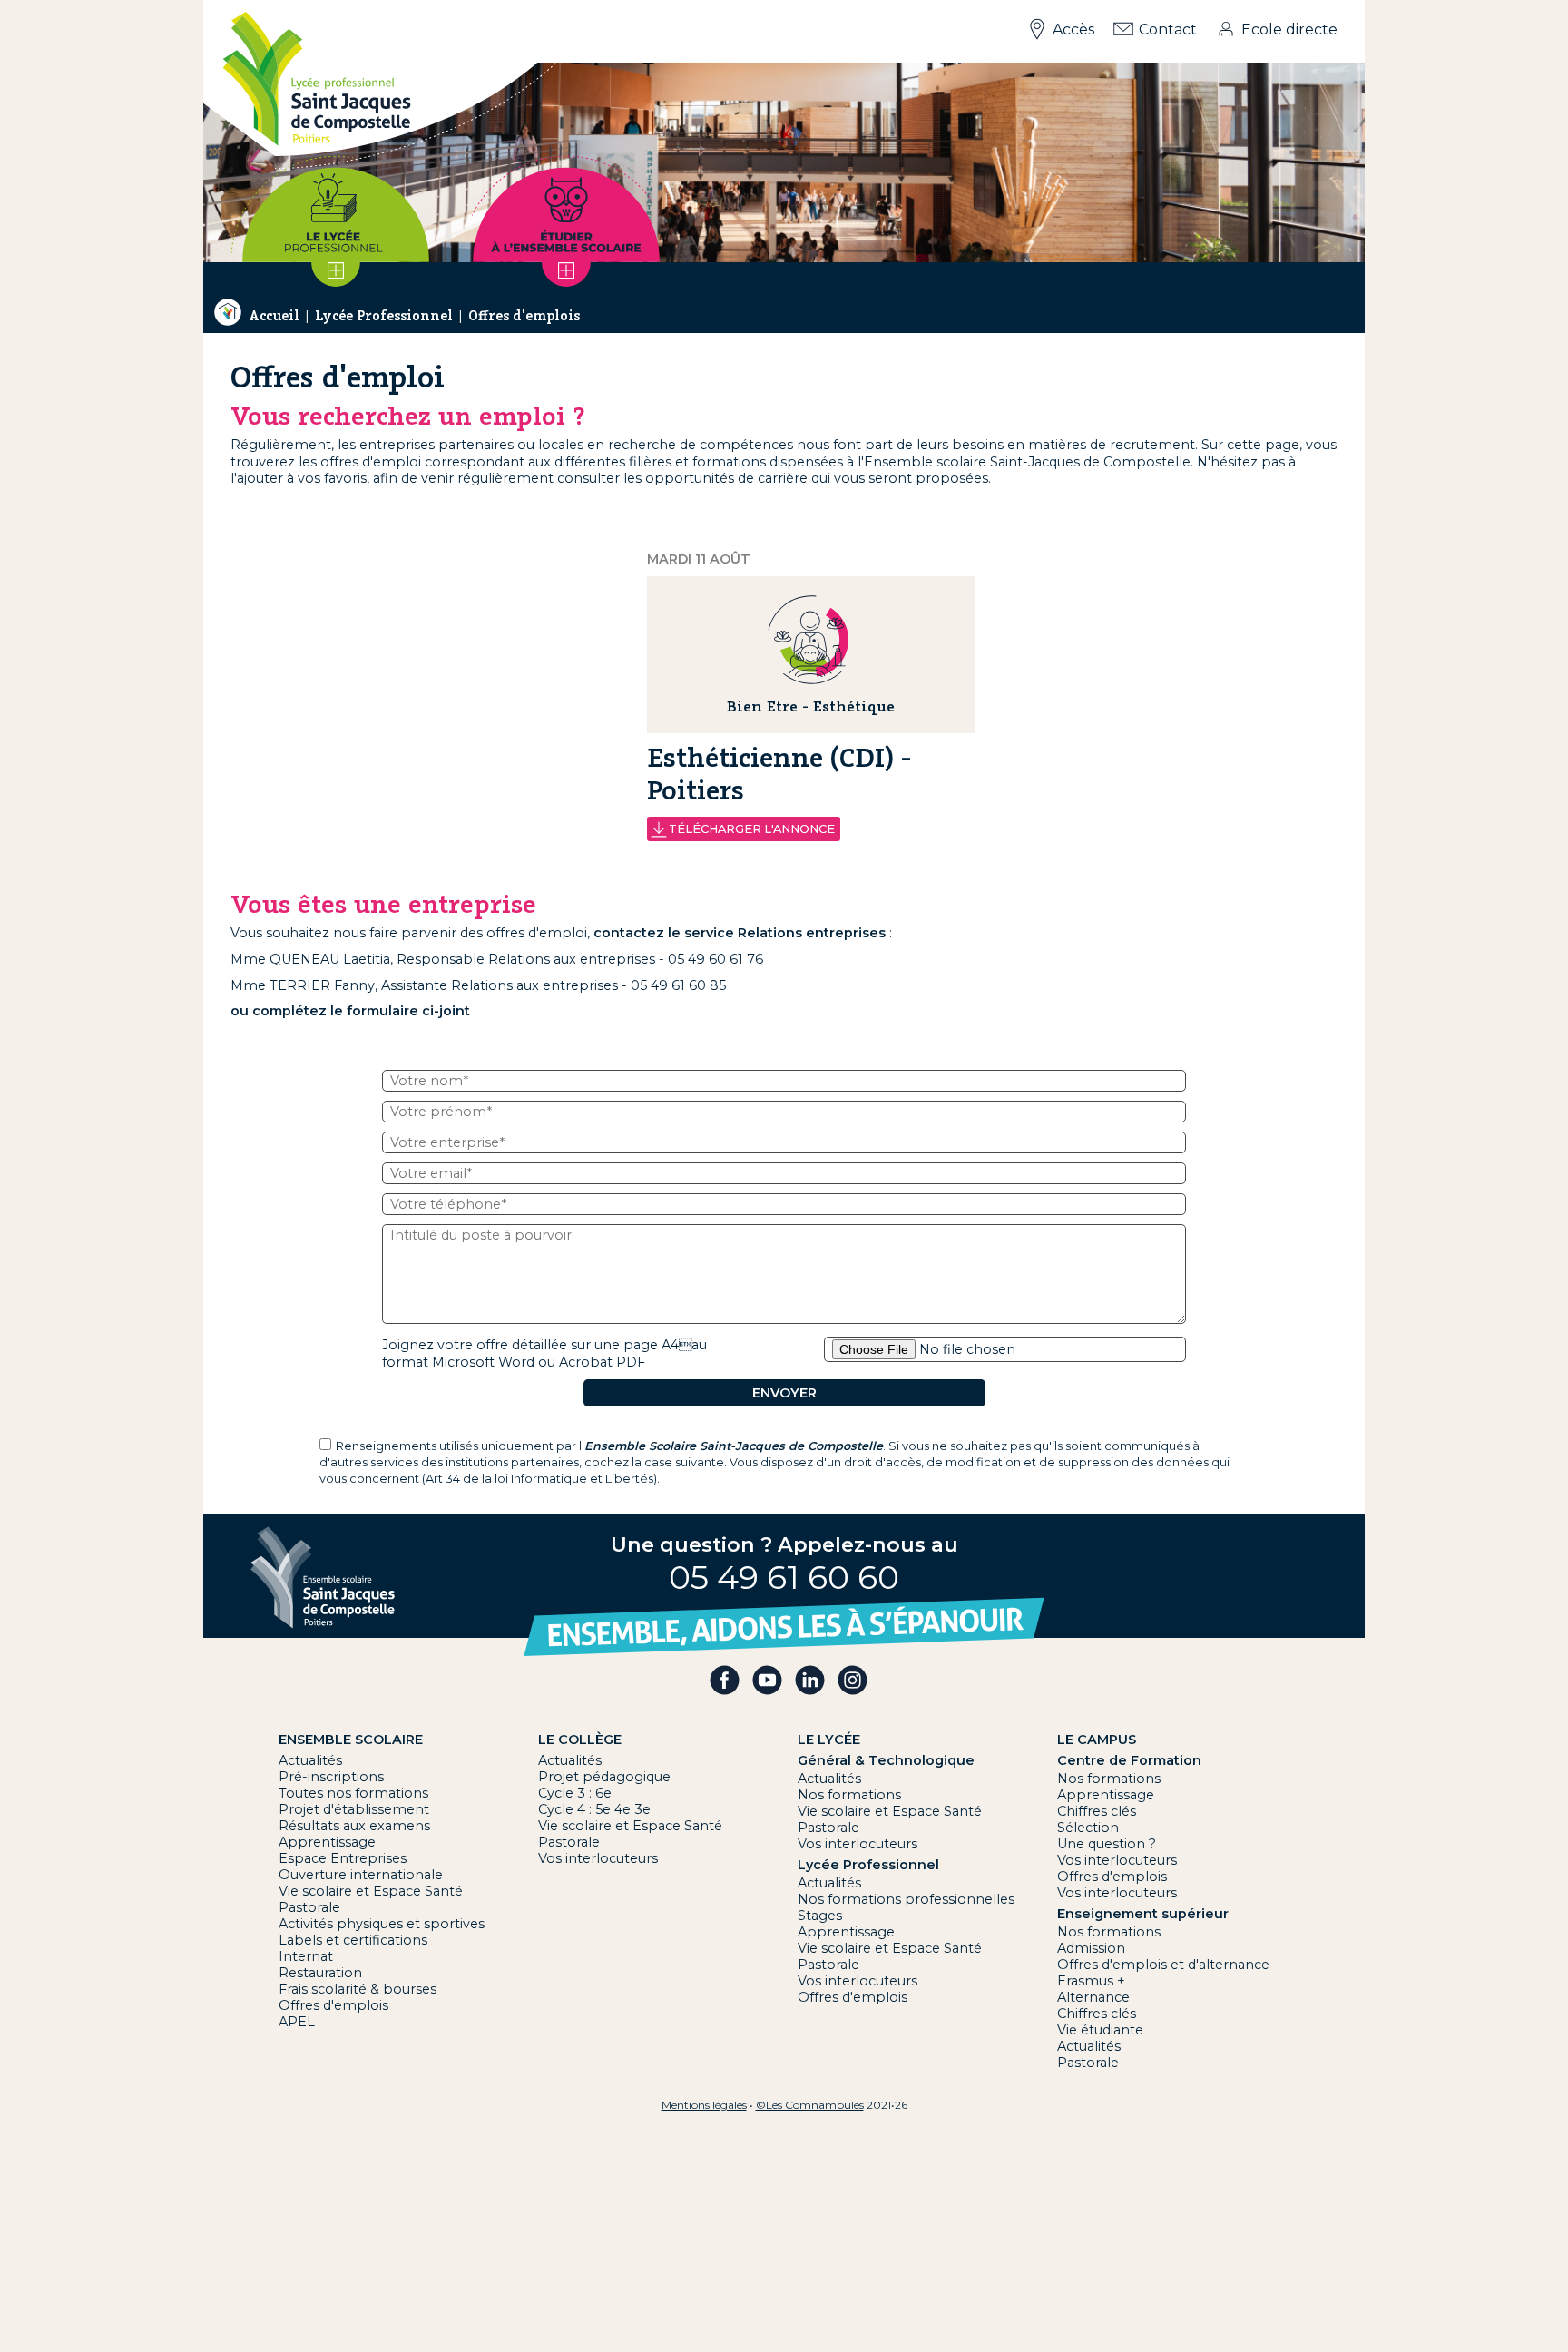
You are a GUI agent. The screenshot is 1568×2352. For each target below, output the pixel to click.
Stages (820, 1916)
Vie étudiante (1100, 2030)
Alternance (1093, 1997)
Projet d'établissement (354, 1809)
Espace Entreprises (343, 1858)
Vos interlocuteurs (598, 1858)
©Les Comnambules (810, 2105)
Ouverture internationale (361, 1875)
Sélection (1088, 1828)
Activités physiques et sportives (382, 1924)
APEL (297, 2022)
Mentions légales (704, 2105)
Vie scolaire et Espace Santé (371, 1891)
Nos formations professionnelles (906, 1899)
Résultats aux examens (354, 1826)
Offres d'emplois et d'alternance (1163, 1965)
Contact (1168, 29)
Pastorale (309, 1907)
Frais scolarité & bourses (358, 1989)
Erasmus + (1091, 1981)
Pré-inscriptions (331, 1777)
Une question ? (1107, 1844)
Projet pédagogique (604, 1777)
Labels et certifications (353, 1940)
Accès (1073, 29)
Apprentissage (327, 1842)
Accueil (274, 316)
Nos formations (849, 1795)
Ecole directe (1289, 29)
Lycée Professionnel (384, 316)
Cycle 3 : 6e (575, 1793)
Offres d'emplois (524, 316)
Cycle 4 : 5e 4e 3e (594, 1809)
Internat (306, 1956)
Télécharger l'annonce (752, 829)
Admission (1091, 1948)
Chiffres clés (1097, 1811)
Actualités (310, 1760)
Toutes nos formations (353, 1793)
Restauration (320, 1973)
